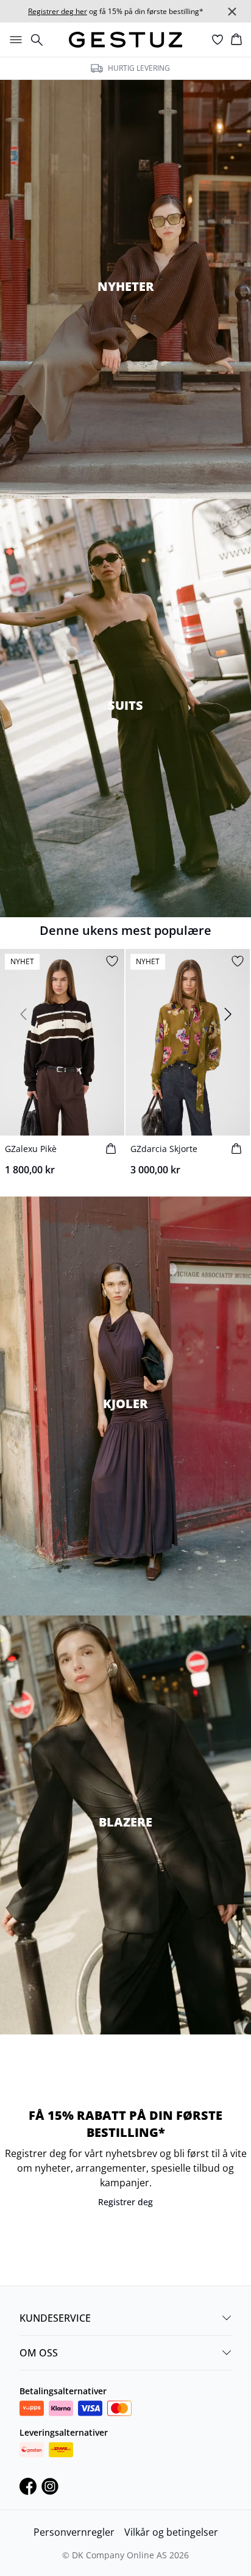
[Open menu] (13, 40)
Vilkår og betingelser (171, 2532)
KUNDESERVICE (55, 2318)
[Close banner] (232, 12)
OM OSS (39, 2353)
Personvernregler (74, 2532)
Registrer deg (125, 2202)
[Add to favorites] (112, 961)
